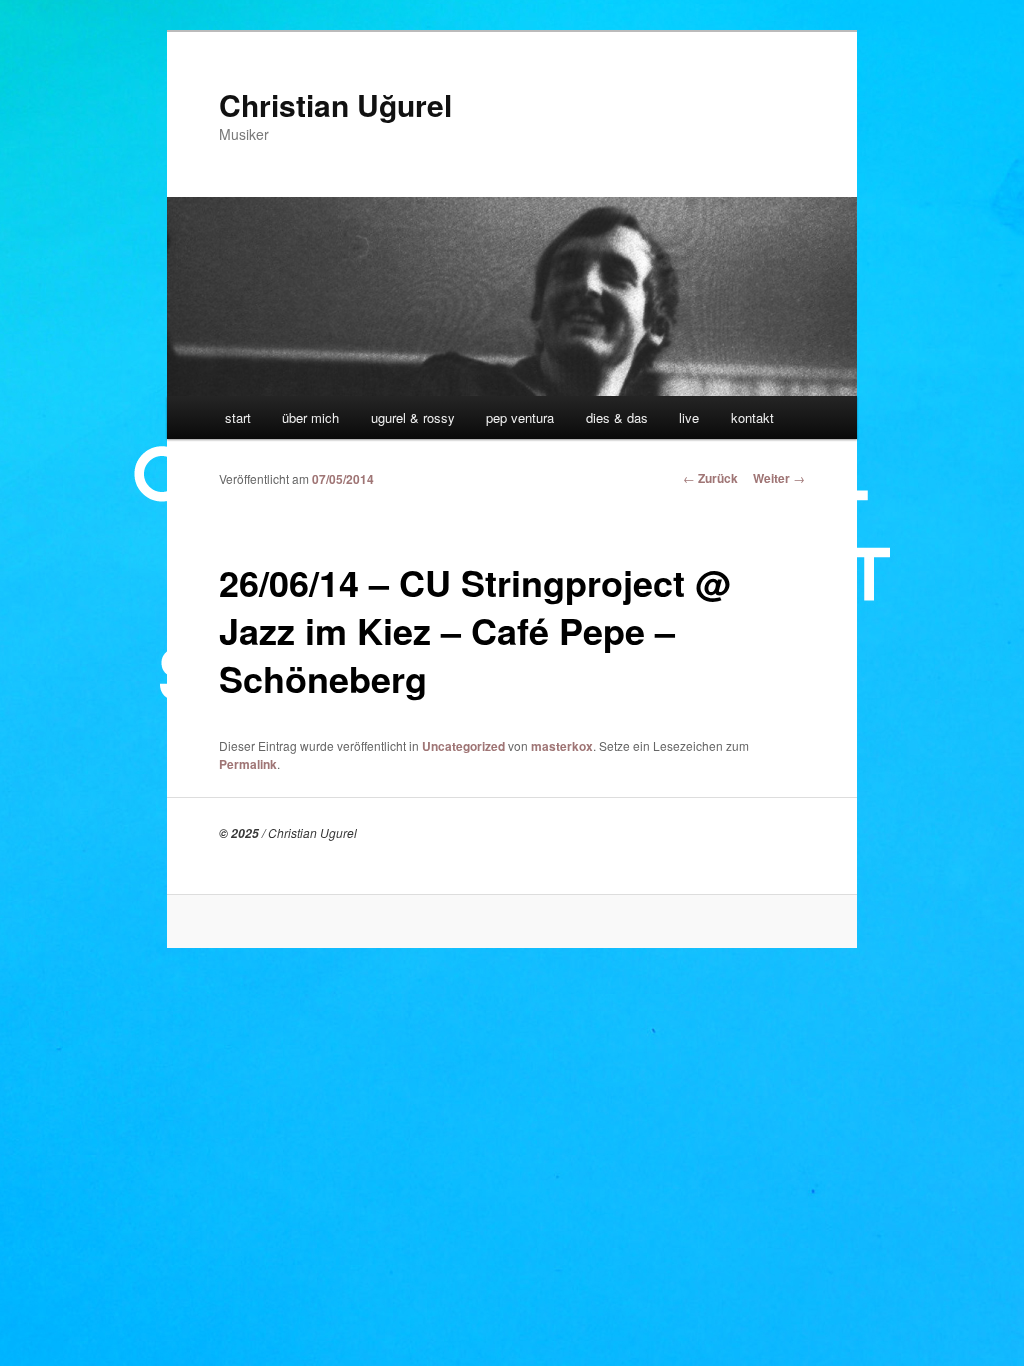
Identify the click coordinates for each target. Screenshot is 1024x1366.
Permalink (248, 764)
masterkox (562, 746)
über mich (310, 417)
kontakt (752, 417)
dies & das (617, 417)
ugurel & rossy (413, 417)
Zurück (710, 478)
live (689, 417)
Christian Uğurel (335, 104)
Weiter (779, 478)
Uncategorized (463, 746)
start (238, 417)
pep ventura (520, 417)
